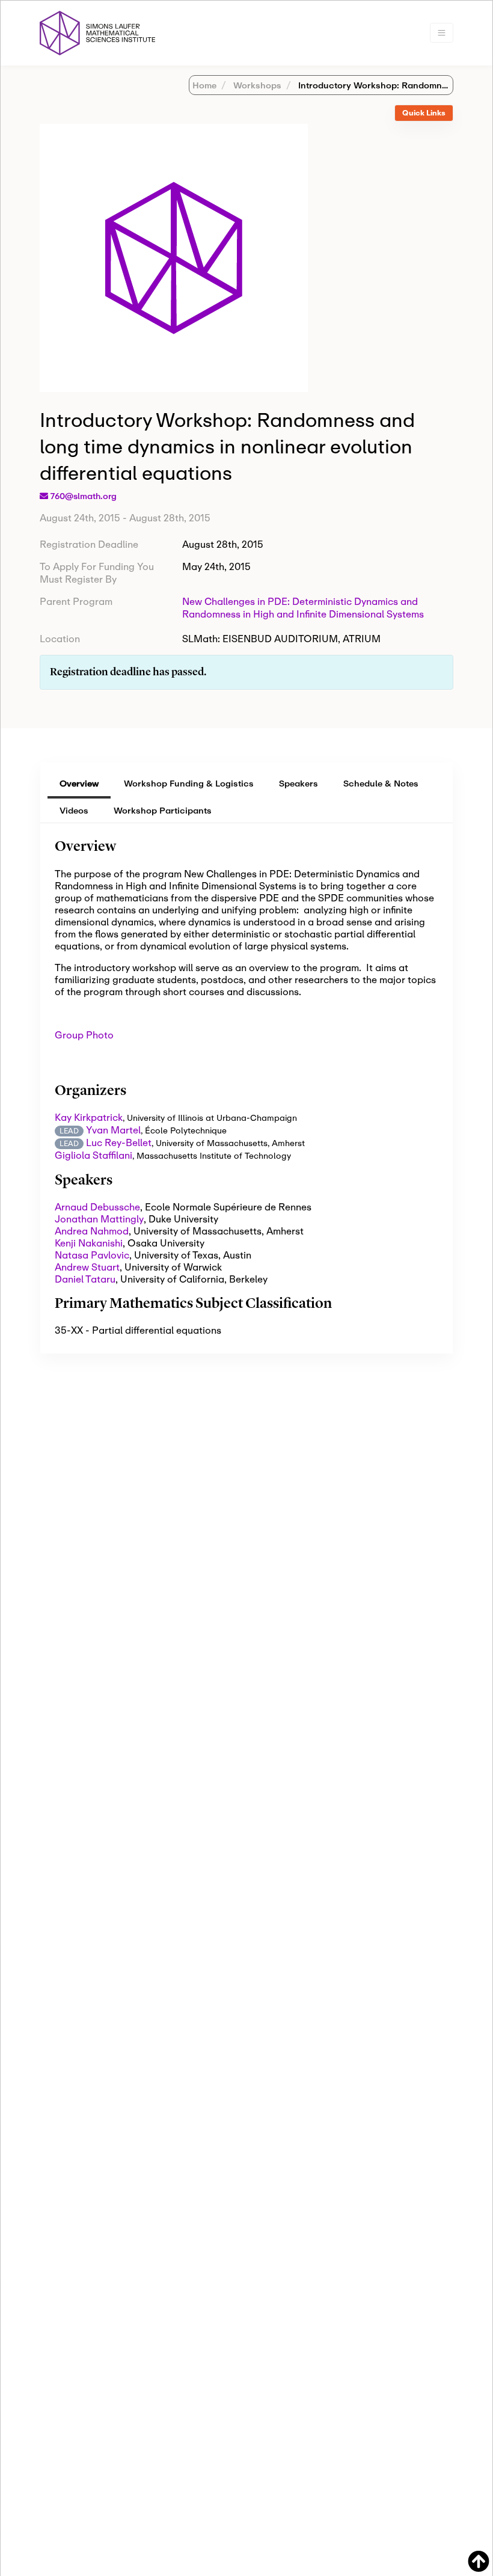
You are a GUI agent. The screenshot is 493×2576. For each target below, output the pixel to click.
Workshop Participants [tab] (163, 810)
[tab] (424, 113)
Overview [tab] (79, 783)
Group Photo (85, 1035)
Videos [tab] (74, 810)
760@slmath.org (84, 496)
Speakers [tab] (299, 783)
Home (204, 85)
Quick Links (424, 113)
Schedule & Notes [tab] (381, 783)
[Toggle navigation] (442, 33)
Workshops (256, 85)
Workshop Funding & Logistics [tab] (189, 783)
